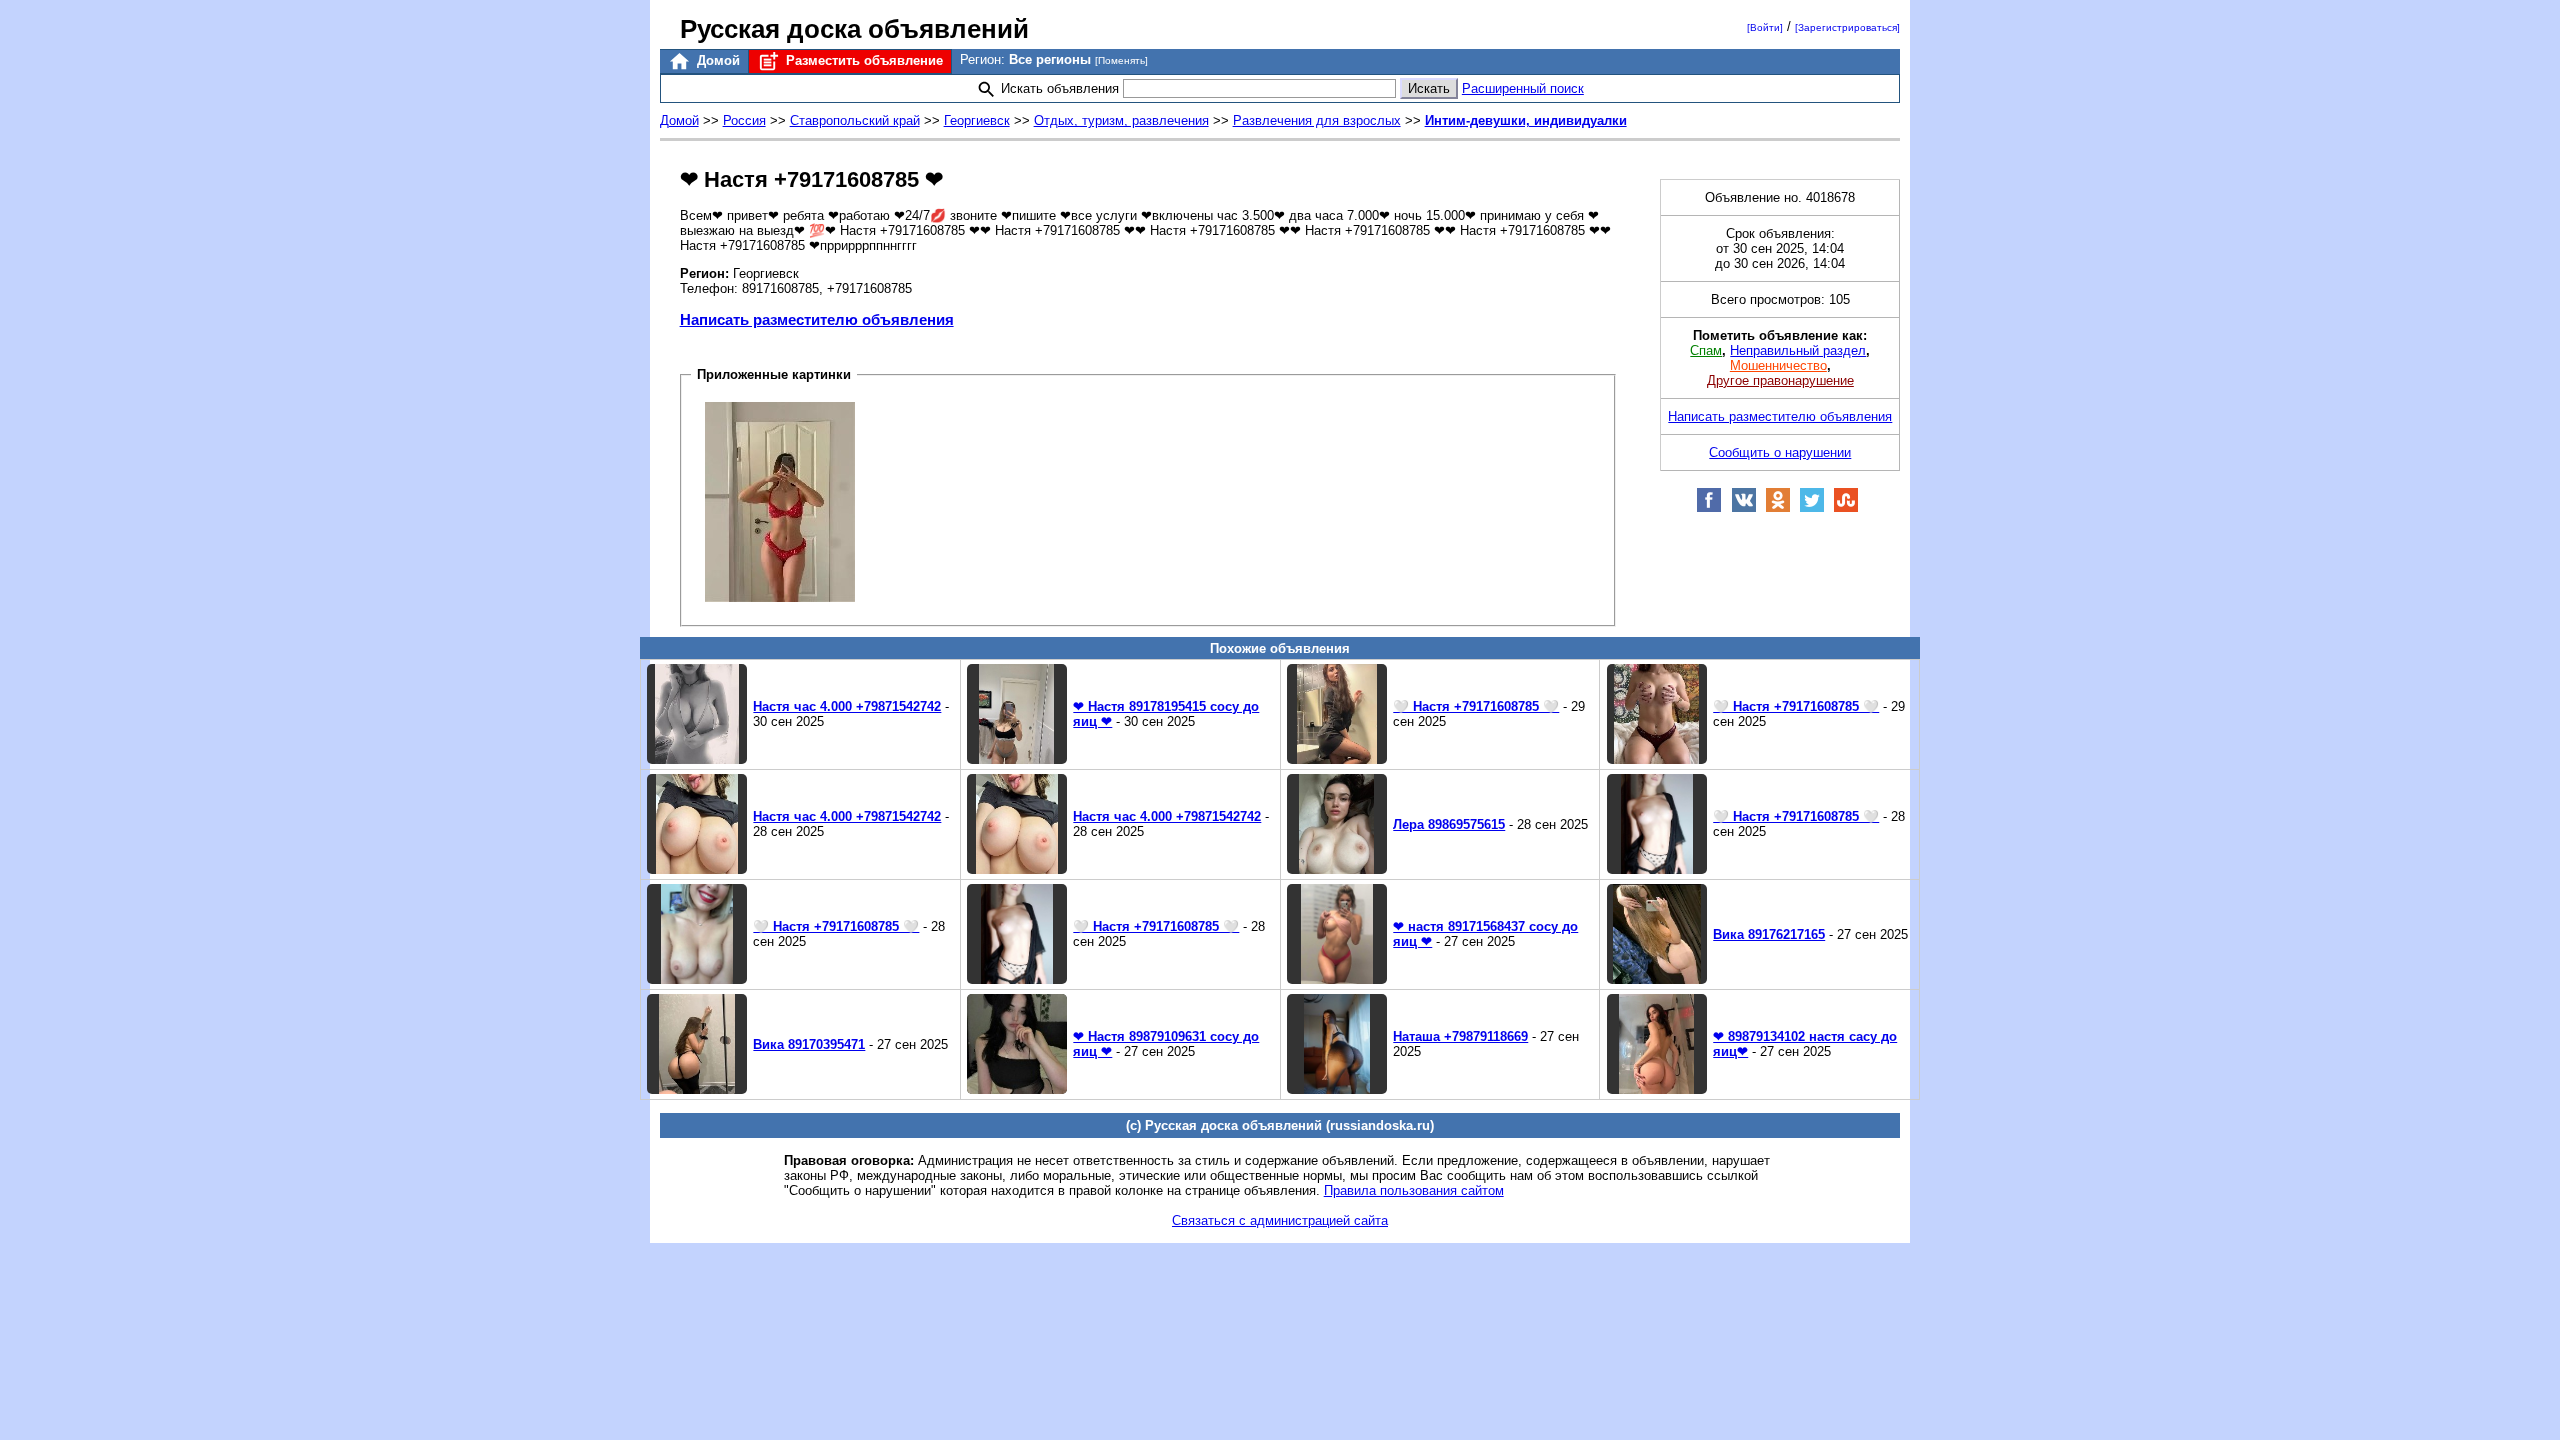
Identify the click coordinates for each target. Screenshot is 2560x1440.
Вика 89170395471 (809, 1044)
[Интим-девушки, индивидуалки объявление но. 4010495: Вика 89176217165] (1657, 979)
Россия (744, 120)
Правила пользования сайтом (1414, 1190)
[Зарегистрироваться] (1847, 27)
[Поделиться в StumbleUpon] (1846, 508)
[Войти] (1765, 27)
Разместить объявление (862, 60)
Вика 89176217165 (1769, 934)
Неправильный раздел (1798, 350)
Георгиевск (977, 120)
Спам (1706, 350)
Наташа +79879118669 (1460, 1036)
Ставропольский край (855, 120)
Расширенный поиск (1523, 88)
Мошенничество (1778, 365)
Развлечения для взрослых (1317, 120)
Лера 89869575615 (1449, 824)
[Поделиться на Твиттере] (1812, 508)
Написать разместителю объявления (817, 319)
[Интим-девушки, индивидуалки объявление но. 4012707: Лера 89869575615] (1337, 869)
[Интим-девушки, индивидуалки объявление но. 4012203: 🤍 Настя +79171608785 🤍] (697, 979)
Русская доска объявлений (854, 29)
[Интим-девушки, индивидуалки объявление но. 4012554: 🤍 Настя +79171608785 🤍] (1657, 869)
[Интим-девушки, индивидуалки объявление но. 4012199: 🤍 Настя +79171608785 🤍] (1017, 979)
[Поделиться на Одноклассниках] (1778, 508)
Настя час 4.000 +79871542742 (847, 706)
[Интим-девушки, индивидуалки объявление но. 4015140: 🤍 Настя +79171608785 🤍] (1657, 759)
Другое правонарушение (1780, 380)
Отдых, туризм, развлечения (1121, 120)
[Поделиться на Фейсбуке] (1709, 508)
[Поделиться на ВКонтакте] (1744, 508)
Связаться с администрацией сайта (1280, 1220)
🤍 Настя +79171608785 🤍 (1476, 706)
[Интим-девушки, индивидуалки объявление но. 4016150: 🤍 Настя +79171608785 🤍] (1337, 759)
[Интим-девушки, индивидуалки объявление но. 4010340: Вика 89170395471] (697, 1089)
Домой (716, 60)
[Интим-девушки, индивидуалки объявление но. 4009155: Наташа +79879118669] (1337, 1089)
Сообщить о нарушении (1780, 452)
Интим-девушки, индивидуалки (1526, 120)
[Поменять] (1121, 60)
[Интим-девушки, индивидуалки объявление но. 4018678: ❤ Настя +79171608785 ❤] (780, 500)
